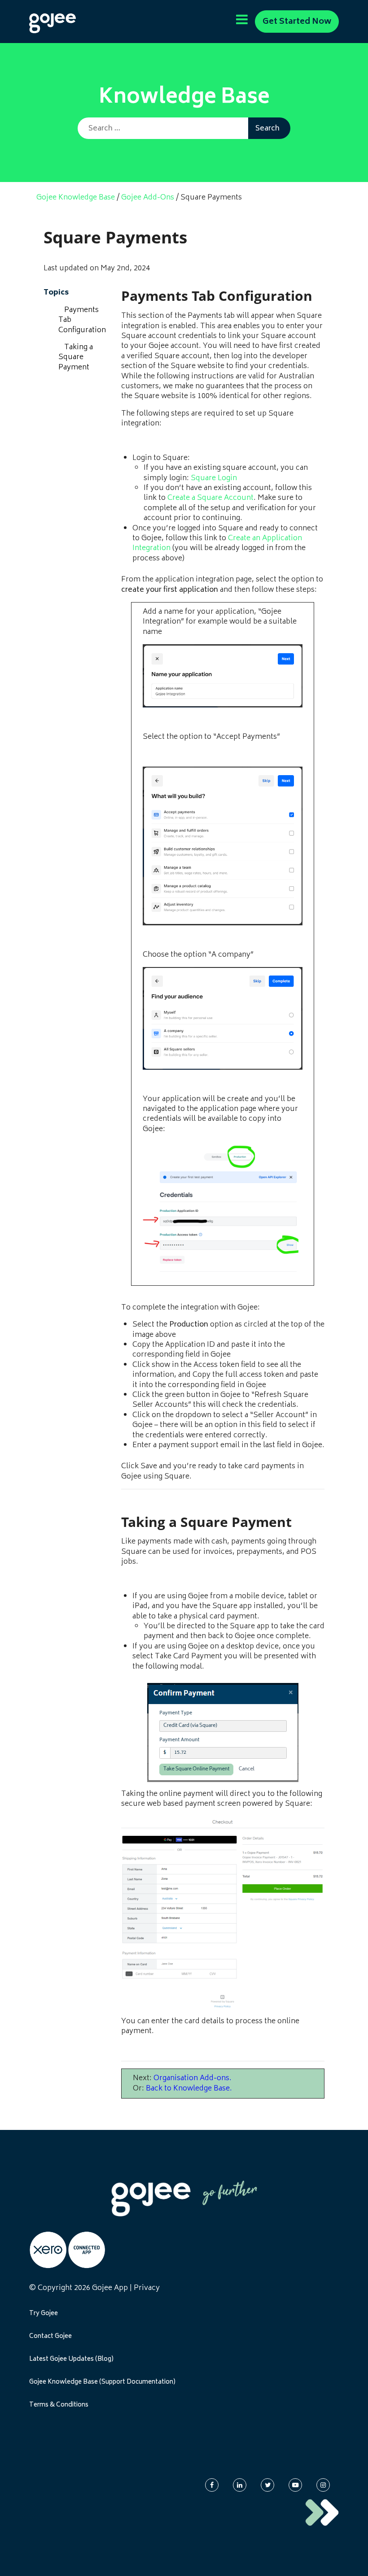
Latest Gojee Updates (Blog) (71, 2359)
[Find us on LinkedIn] (240, 2485)
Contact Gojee (50, 2337)
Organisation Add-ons (191, 2078)
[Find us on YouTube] (295, 2485)
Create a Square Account (210, 498)
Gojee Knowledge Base (76, 198)
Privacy (147, 2288)
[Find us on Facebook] (212, 2485)
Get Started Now (297, 22)
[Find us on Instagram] (323, 2485)
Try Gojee (44, 2314)
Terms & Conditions (59, 2405)
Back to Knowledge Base (188, 2089)
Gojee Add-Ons (148, 198)
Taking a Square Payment (76, 358)
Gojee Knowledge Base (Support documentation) (102, 2382)
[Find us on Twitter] (267, 2485)
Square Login (214, 478)
